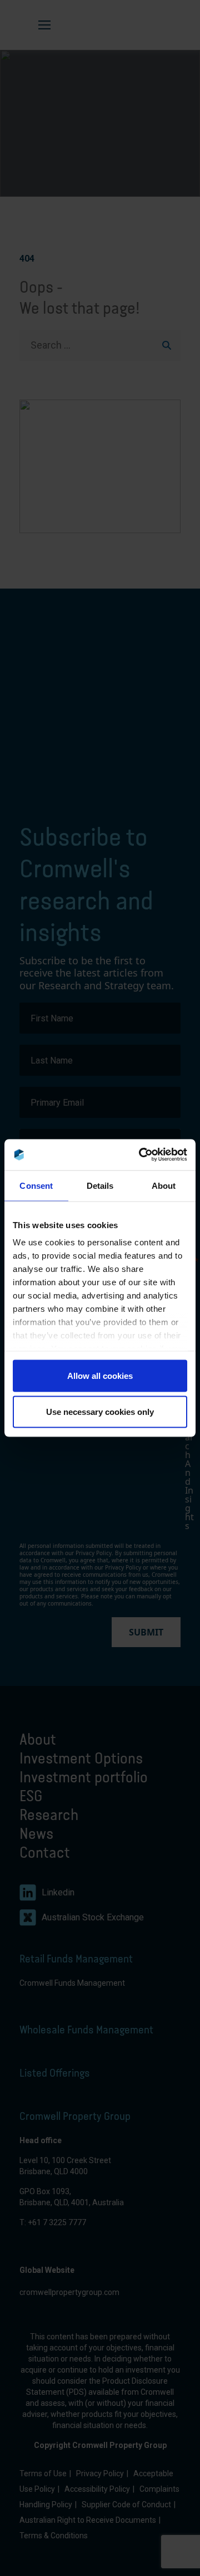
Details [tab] (100, 1185)
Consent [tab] (36, 1185)
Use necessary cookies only (100, 1412)
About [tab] (164, 1185)
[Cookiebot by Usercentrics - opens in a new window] (141, 1155)
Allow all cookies (100, 1375)
